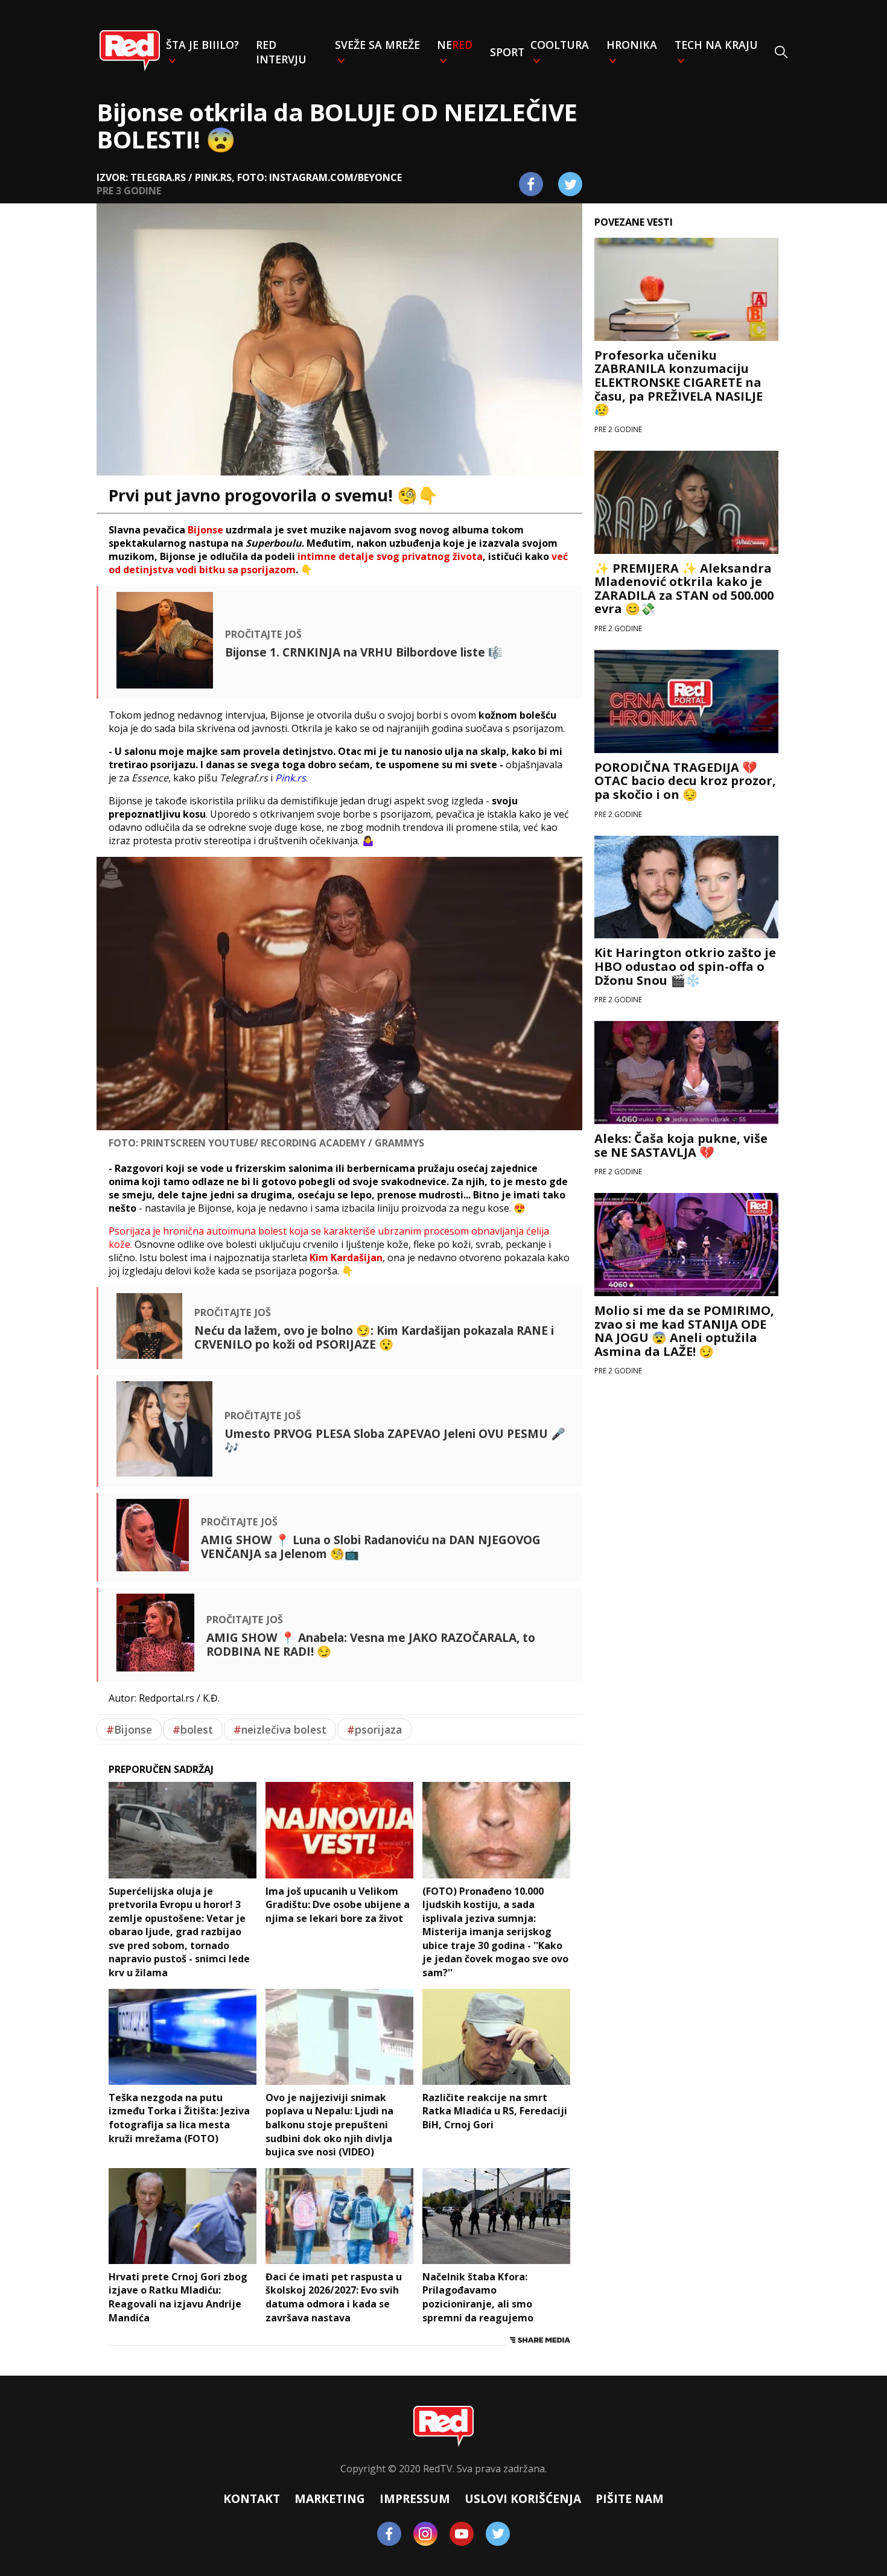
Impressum (415, 2498)
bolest (193, 1729)
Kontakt (252, 2498)
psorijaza (374, 1729)
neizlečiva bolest (280, 1729)
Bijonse (129, 1729)
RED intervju (281, 52)
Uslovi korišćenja (523, 2498)
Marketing (330, 2498)
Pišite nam (630, 2498)
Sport (507, 52)
